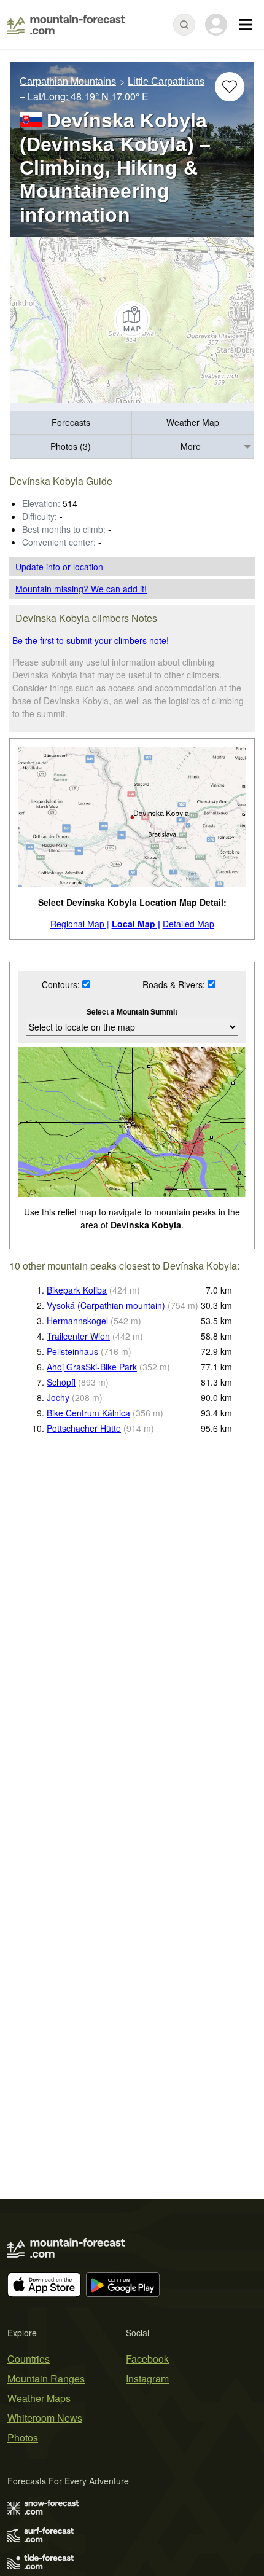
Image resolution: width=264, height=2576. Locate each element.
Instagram (147, 2378)
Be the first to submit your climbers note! (91, 640)
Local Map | (136, 924)
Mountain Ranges (46, 2378)
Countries (29, 2359)
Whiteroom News (45, 2418)
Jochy (58, 1397)
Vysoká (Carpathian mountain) (106, 1305)
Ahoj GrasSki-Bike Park (92, 1367)
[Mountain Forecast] (66, 25)
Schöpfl (61, 1382)
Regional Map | (80, 924)
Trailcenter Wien (78, 1336)
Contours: (62, 984)
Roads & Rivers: (175, 984)
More (191, 446)
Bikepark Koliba (77, 1290)
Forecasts (71, 422)
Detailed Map (188, 924)
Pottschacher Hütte (84, 1428)
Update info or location (59, 567)
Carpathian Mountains (68, 81)
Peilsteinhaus (72, 1351)
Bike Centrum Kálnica (88, 1413)
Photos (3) (71, 446)
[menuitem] (71, 423)
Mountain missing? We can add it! (81, 589)
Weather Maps (39, 2398)
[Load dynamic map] (132, 320)
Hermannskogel (77, 1321)
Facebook (147, 2359)
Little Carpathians (166, 81)
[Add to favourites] (230, 87)
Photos (23, 2437)
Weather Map (193, 422)
